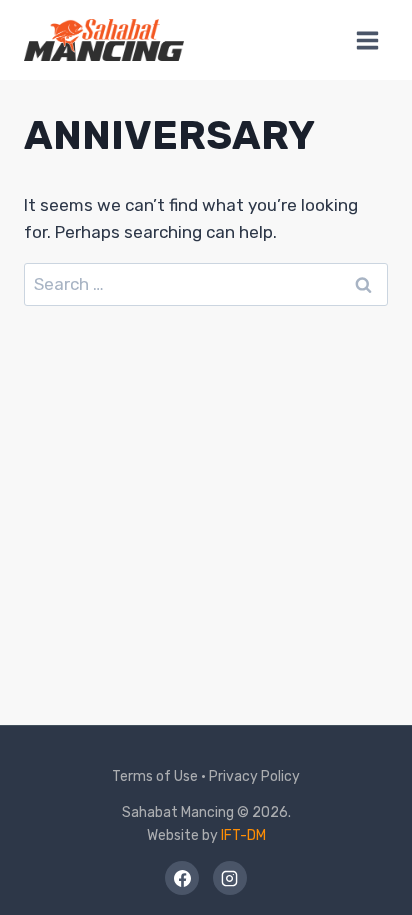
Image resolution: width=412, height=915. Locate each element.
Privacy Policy (254, 776)
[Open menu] (367, 40)
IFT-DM (243, 835)
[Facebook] (182, 878)
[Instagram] (230, 878)
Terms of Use (155, 776)
